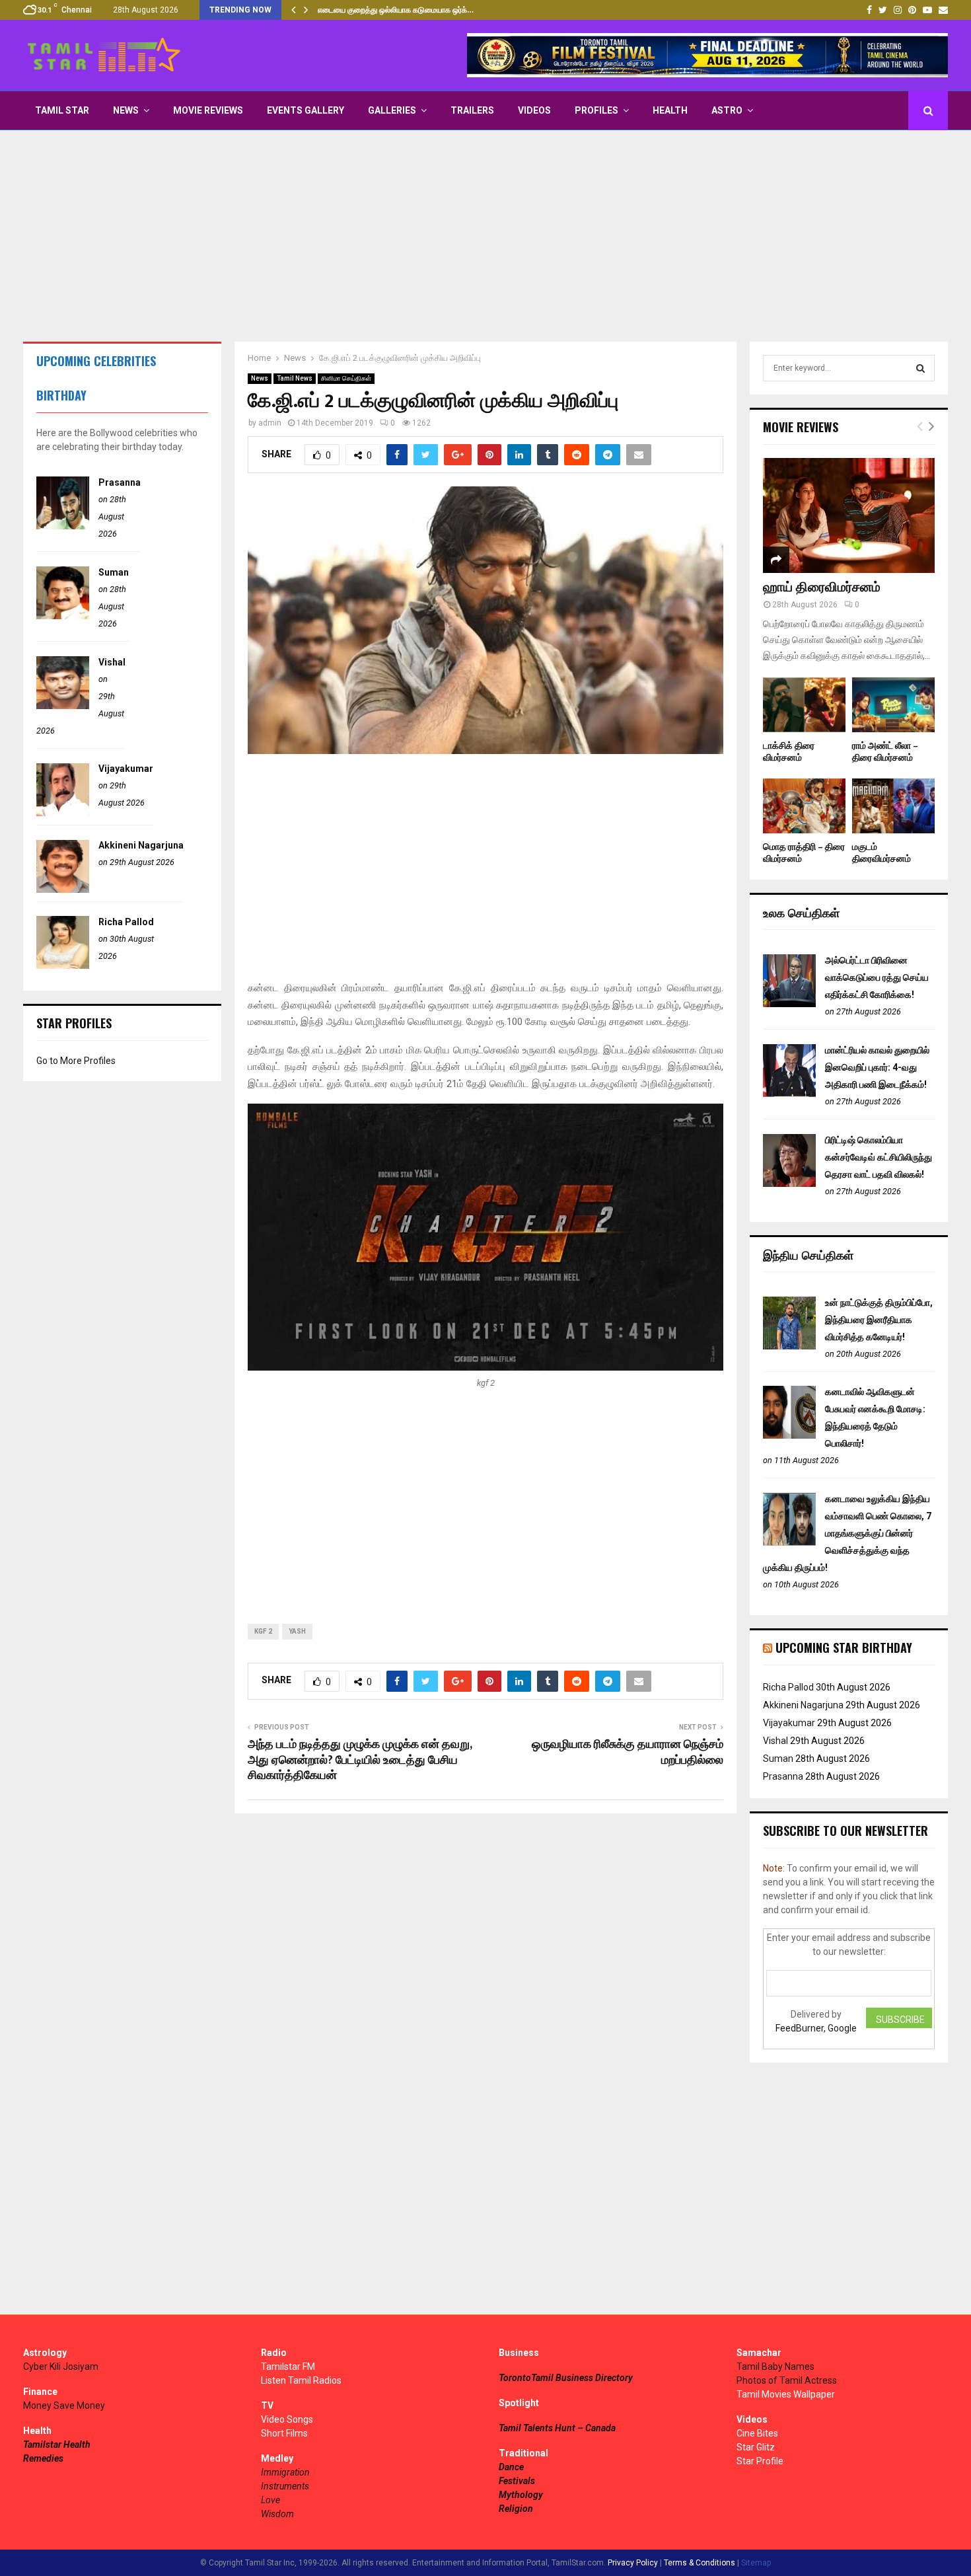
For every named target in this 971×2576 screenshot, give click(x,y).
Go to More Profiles (76, 1061)
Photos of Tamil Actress (787, 2380)
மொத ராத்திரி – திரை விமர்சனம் (804, 853)
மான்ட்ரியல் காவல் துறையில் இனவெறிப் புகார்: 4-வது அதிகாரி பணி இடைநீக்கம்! (877, 1067)
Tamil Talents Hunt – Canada (557, 2428)
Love (270, 2500)
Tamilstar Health (57, 2444)
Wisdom (277, 2514)
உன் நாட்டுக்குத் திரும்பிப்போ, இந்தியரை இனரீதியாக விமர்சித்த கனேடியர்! (879, 1320)
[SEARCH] (920, 368)
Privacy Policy (633, 2563)
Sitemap (756, 2563)
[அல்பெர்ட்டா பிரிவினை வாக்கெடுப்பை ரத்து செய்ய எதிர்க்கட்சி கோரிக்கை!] (789, 1004)
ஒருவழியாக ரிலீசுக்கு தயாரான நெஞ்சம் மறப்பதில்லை (628, 1753)
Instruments (285, 2486)
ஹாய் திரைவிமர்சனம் (822, 587)
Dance (511, 2467)
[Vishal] (63, 706)
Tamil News (295, 378)
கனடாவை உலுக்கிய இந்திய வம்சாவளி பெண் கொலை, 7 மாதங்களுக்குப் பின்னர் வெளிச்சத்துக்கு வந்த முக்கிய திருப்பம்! (847, 1533)
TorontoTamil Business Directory (566, 2378)
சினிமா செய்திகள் (346, 378)
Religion (516, 2509)
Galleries (392, 110)
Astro (727, 110)
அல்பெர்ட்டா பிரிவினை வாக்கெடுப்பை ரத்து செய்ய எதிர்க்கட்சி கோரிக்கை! (877, 977)
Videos (534, 110)
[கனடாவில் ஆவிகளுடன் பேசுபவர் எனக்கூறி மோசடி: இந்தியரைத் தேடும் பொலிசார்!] (789, 1435)
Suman (114, 572)
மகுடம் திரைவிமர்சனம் (881, 853)
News (126, 110)
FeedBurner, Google (816, 2028)
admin (270, 423)
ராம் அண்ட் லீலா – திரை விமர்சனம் (885, 752)
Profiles (596, 110)
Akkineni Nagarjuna (141, 845)
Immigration (285, 2472)
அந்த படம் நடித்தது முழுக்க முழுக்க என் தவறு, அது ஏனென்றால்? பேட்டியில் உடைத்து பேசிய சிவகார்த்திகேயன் (360, 1761)
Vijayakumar (126, 769)
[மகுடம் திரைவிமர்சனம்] (893, 806)
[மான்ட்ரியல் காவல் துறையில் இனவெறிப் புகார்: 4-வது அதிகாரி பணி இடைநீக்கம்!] (789, 1094)
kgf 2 (263, 1631)
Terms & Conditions (700, 2563)
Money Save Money (64, 2406)
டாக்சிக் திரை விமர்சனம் (789, 752)
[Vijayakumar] (63, 813)
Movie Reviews (208, 110)
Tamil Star (62, 110)
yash (297, 1631)
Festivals (517, 2481)
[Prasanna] (63, 526)
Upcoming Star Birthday (844, 1648)
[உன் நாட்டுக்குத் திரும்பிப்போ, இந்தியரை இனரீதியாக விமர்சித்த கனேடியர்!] (789, 1346)
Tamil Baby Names (775, 2367)
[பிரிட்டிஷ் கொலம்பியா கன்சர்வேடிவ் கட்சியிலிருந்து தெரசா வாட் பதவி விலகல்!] (789, 1184)
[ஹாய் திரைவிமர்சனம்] (849, 515)
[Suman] (63, 616)
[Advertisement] (485, 236)
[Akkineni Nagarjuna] (63, 890)
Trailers (472, 110)
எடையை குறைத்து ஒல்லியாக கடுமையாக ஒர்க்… (396, 10)
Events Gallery (306, 110)
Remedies (43, 2458)
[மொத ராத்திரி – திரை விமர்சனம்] (804, 806)
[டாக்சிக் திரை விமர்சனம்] (804, 705)
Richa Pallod (126, 922)
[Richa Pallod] (63, 966)
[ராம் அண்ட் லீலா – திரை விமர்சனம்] (893, 705)
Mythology (521, 2495)
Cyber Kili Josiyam (61, 2367)
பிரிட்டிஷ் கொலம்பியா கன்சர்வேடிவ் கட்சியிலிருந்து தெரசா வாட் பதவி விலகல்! (879, 1157)
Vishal (112, 662)
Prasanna (120, 482)
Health (670, 110)
